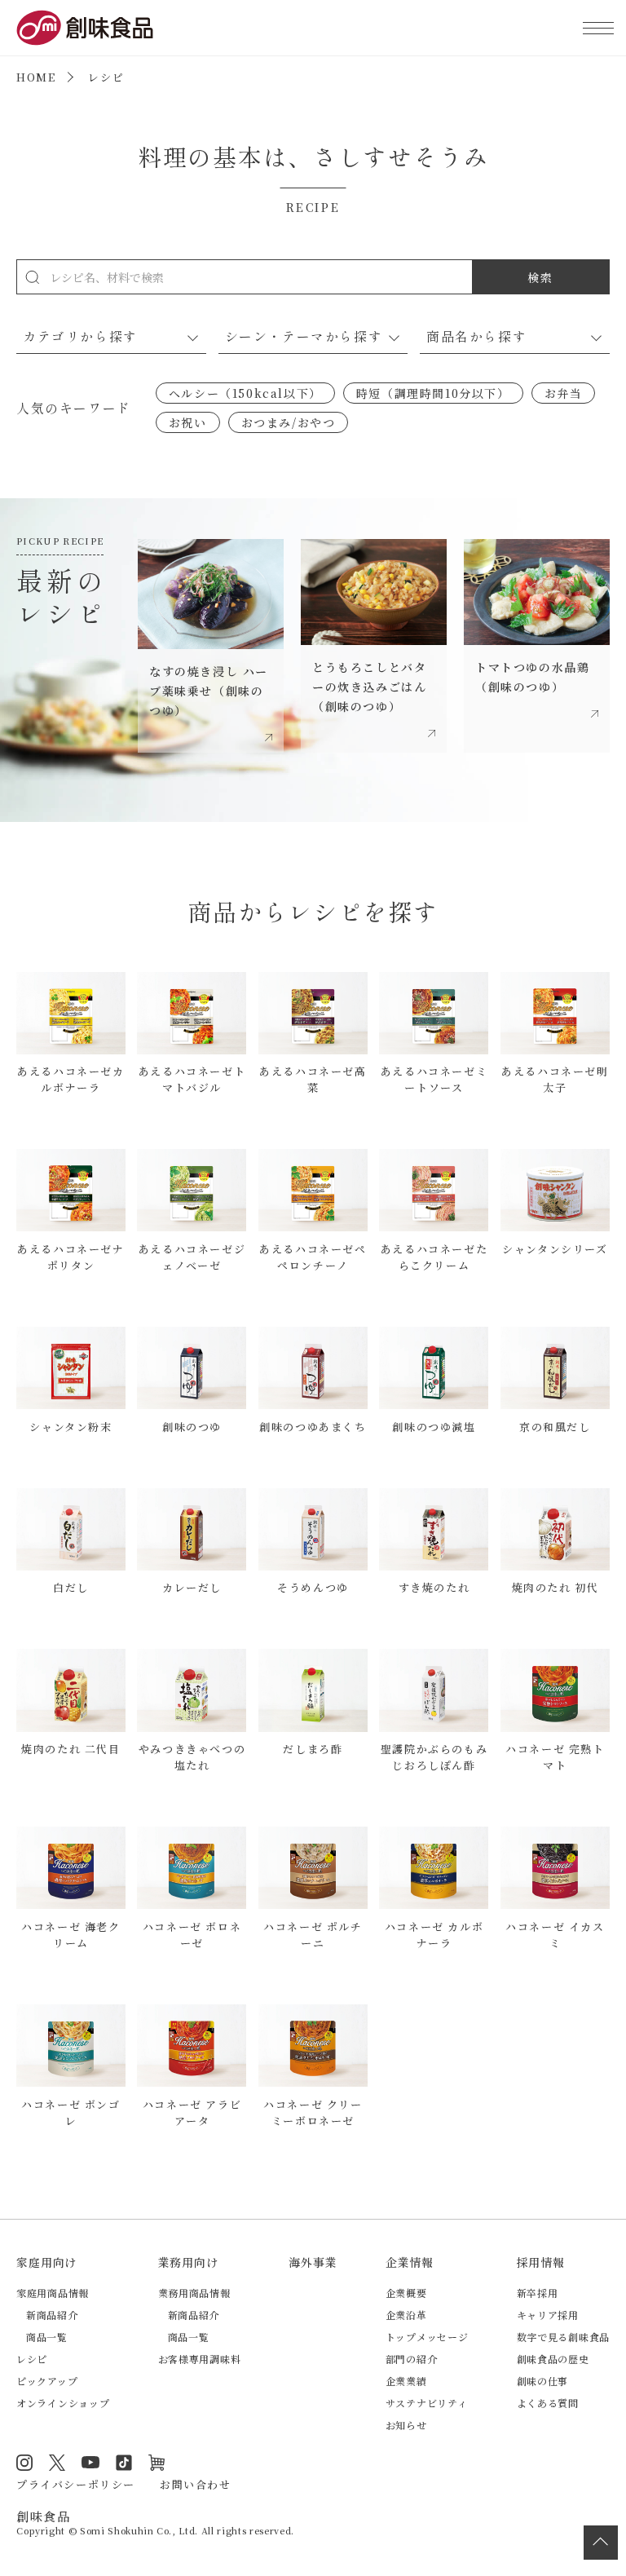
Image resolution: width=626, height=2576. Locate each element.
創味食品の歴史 (553, 2359)
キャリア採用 (548, 2315)
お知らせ (406, 2425)
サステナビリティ (427, 2403)
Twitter (57, 2463)
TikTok (124, 2463)
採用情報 (541, 2262)
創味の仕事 (543, 2381)
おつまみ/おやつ (289, 422)
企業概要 (406, 2293)
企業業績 (406, 2381)
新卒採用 (538, 2293)
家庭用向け (46, 2262)
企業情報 (410, 2262)
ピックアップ (47, 2381)
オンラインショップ (63, 2403)
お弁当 (564, 393)
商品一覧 (47, 2337)
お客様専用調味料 (200, 2359)
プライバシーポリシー (76, 2484)
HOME (36, 77)
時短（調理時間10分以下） (433, 393)
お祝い (188, 422)
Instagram (24, 2463)
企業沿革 (406, 2315)
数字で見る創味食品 (563, 2337)
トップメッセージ (427, 2337)
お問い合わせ (196, 2484)
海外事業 (313, 2262)
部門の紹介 (412, 2359)
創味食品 (85, 28)
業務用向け (188, 2262)
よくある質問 (548, 2403)
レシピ (32, 2359)
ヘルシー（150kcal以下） (245, 393)
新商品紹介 (52, 2315)
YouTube (90, 2463)
